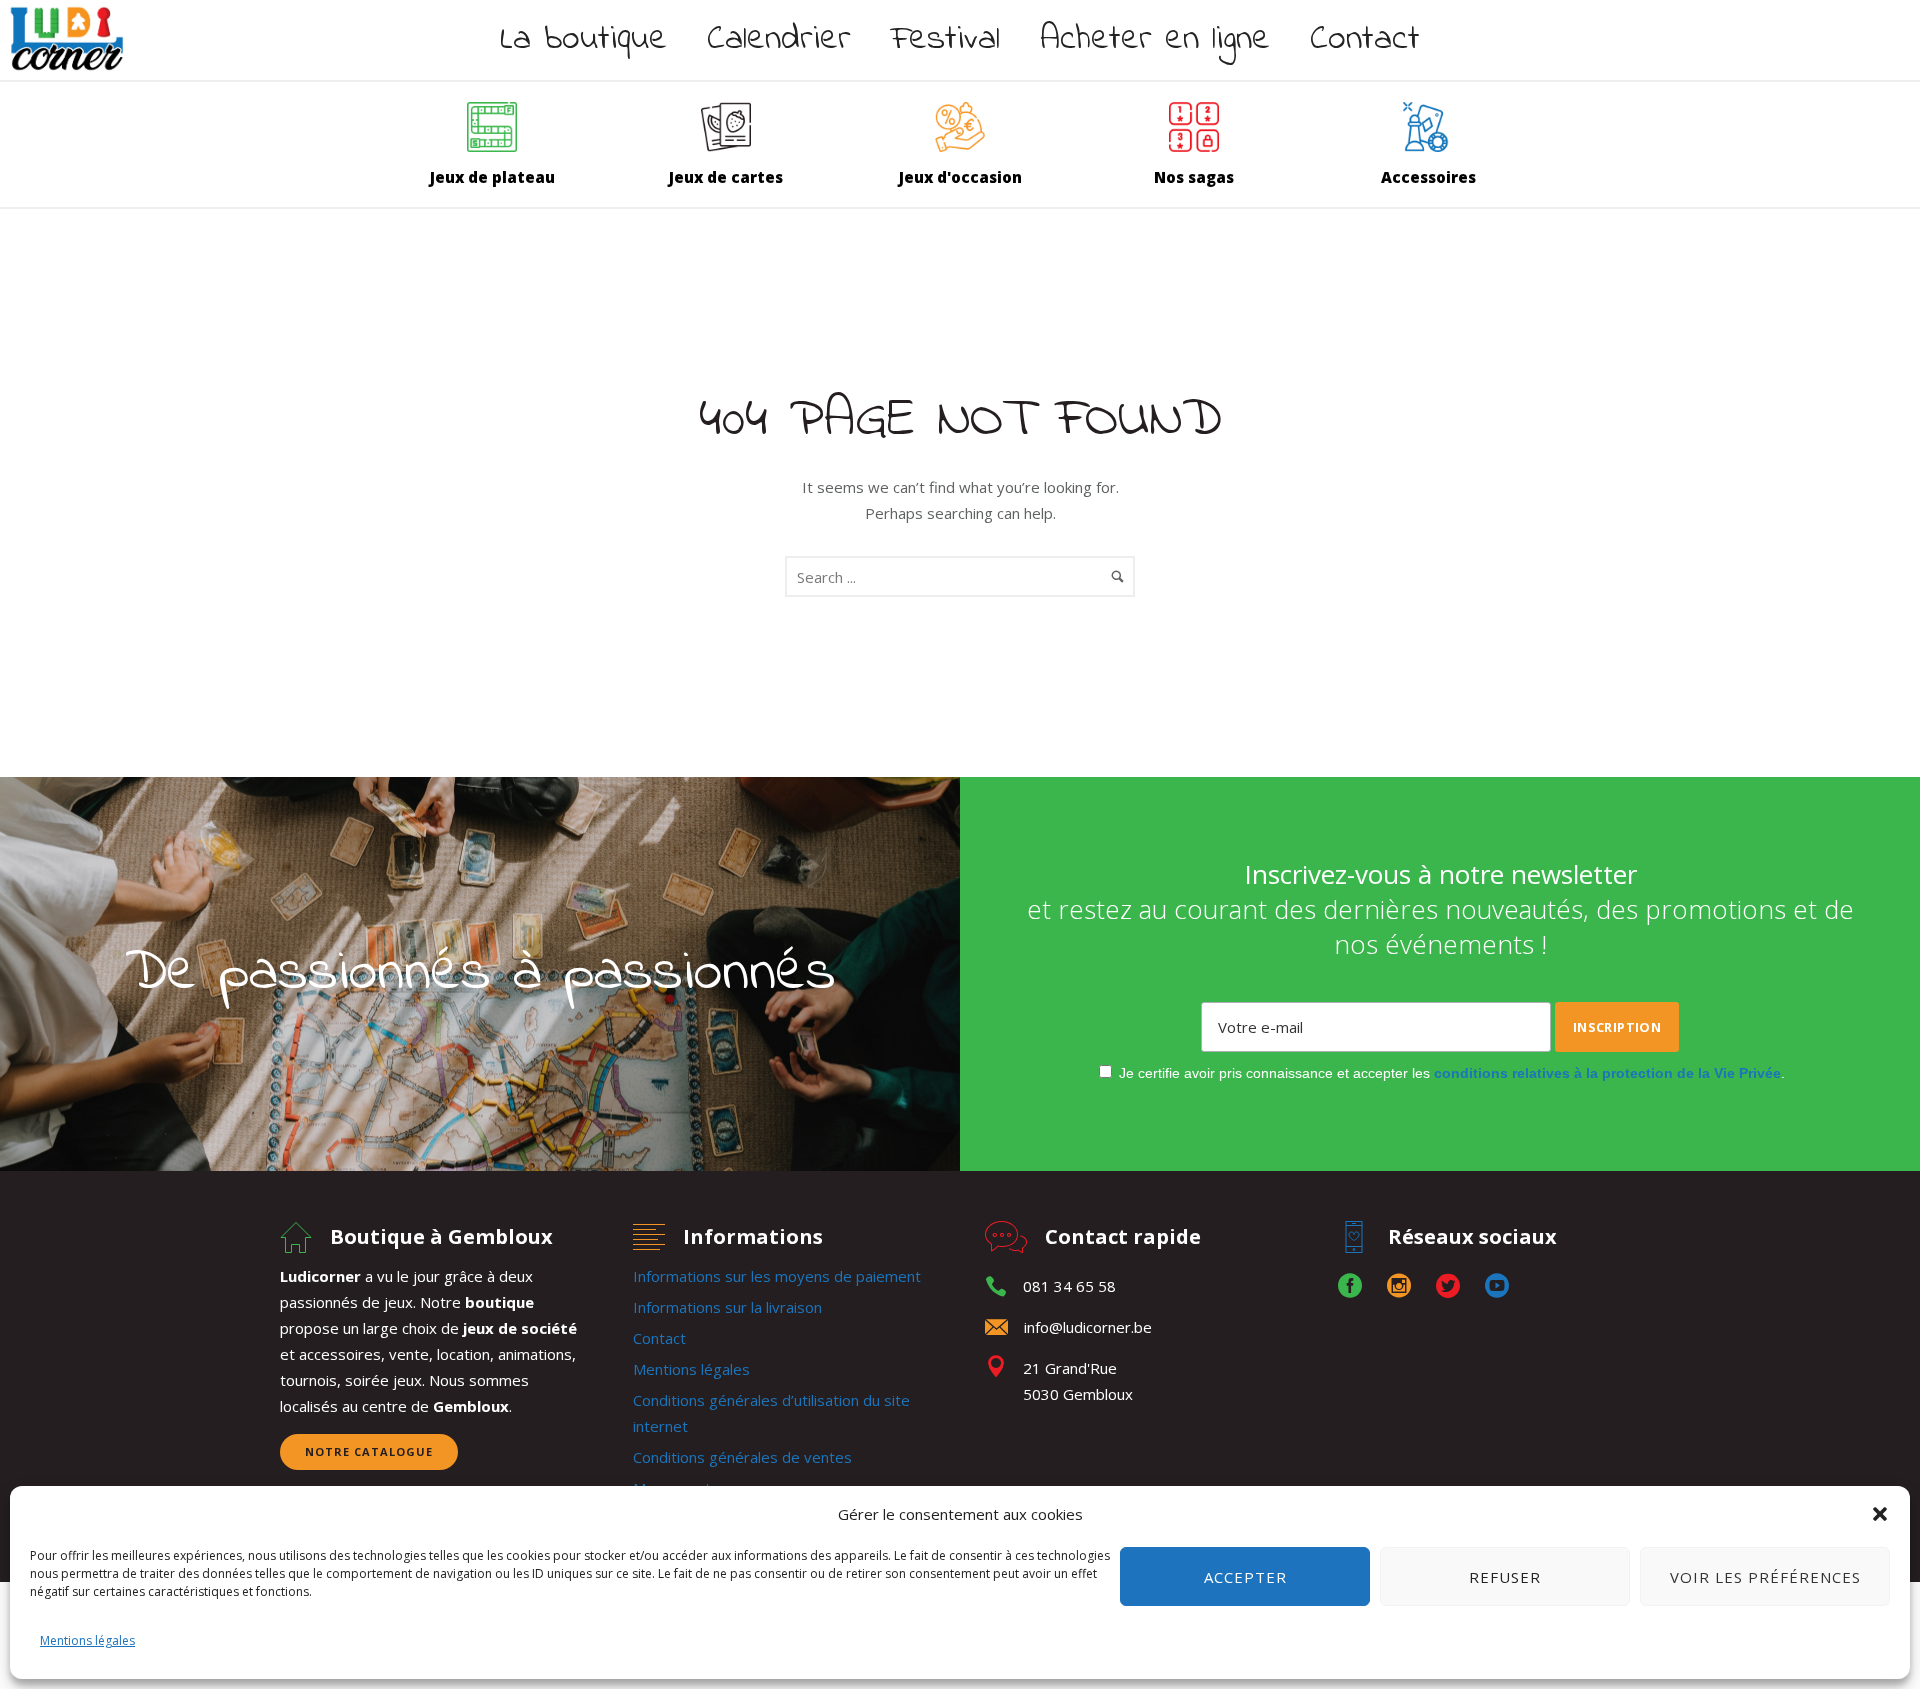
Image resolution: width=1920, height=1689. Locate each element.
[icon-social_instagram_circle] (1404, 1286)
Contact (1365, 39)
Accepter (1245, 1577)
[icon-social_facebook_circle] (1355, 1286)
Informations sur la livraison (727, 1307)
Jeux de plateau (492, 177)
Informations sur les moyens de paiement (777, 1276)
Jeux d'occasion (960, 177)
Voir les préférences (1765, 1577)
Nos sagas (1194, 177)
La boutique (583, 39)
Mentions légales (87, 1640)
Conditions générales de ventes (742, 1457)
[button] (1880, 1514)
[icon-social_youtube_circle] (1497, 1286)
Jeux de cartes (726, 177)
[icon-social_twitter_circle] (1453, 1286)
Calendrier (779, 39)
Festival (945, 39)
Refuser (1505, 1577)
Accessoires (1428, 177)
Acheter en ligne (1155, 39)
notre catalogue (369, 1451)
